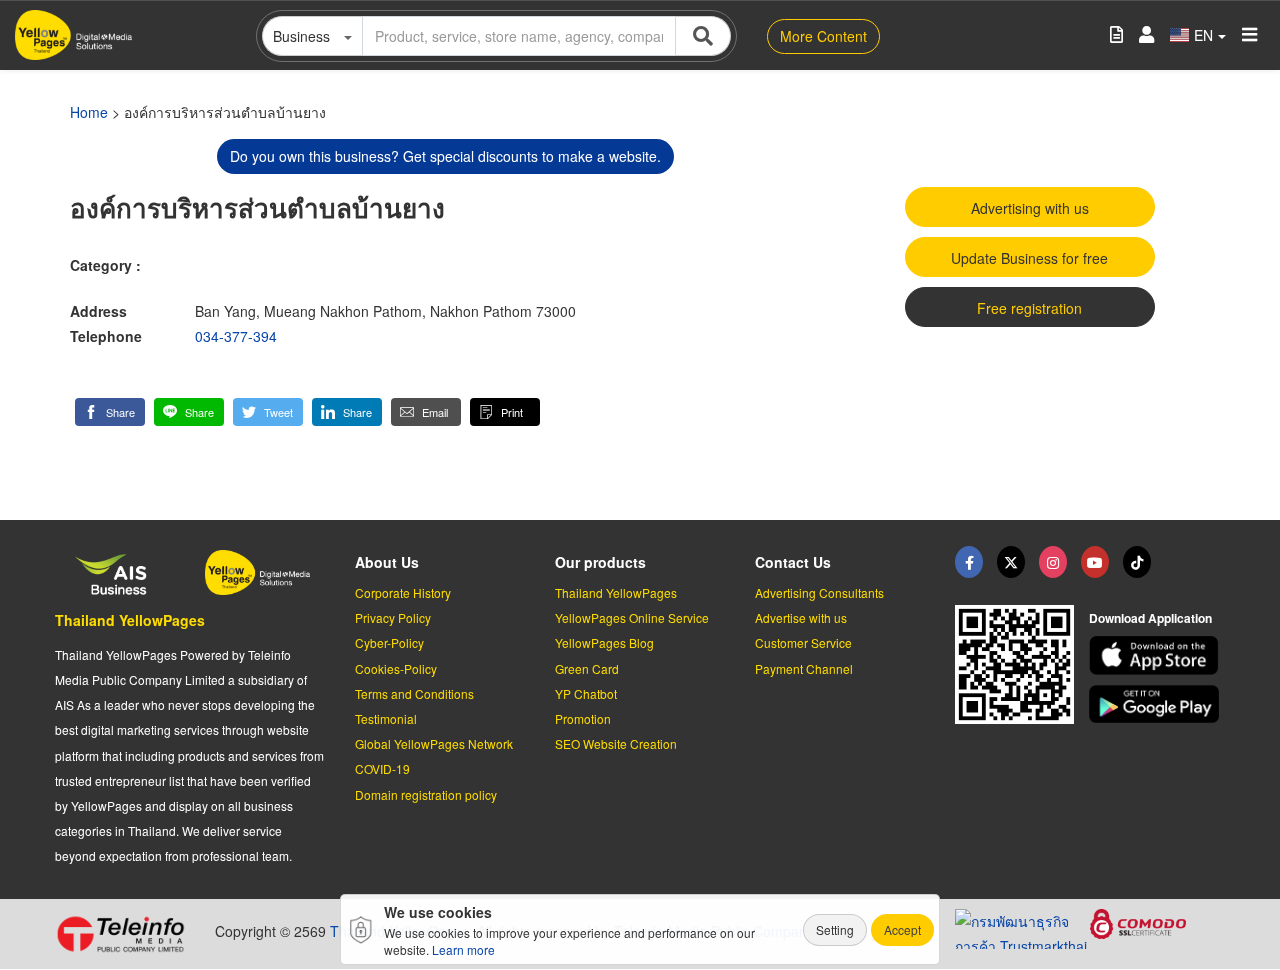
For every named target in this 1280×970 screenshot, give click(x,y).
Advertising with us (1030, 208)
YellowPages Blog (604, 642)
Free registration (1029, 308)
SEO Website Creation (616, 743)
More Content (823, 36)
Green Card (587, 668)
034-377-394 (236, 336)
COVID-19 (382, 768)
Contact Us (793, 562)
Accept (902, 929)
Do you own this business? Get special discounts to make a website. (445, 156)
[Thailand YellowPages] (1011, 562)
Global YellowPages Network (434, 743)
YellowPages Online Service (632, 617)
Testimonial (386, 718)
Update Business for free (1029, 258)
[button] (110, 412)
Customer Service (803, 642)
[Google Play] (1157, 704)
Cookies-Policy (396, 668)
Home (89, 112)
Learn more (463, 949)
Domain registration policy (426, 794)
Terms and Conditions (414, 693)
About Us (387, 562)
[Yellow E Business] (969, 562)
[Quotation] (1116, 35)
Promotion (583, 718)
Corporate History (403, 592)
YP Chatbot (586, 693)
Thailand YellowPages (130, 620)
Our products (600, 562)
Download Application (1150, 618)
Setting (835, 929)
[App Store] (1157, 655)
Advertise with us (801, 617)
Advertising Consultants (819, 592)
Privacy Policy (393, 617)
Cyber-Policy (389, 642)
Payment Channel (804, 668)
